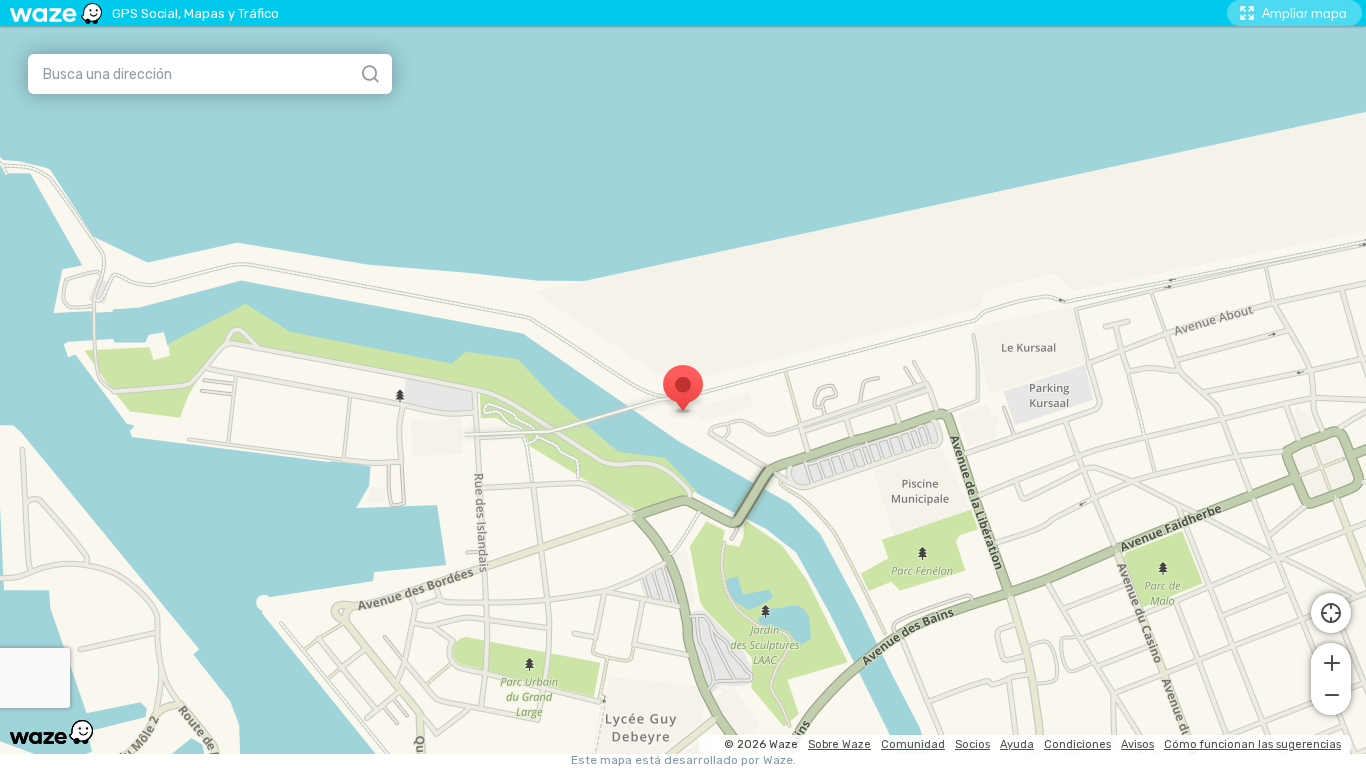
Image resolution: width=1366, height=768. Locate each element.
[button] (1331, 661)
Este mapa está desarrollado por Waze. (683, 760)
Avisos (1137, 744)
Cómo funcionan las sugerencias (1252, 744)
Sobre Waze (839, 744)
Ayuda (1017, 744)
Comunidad (913, 744)
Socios (972, 744)
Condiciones (1077, 744)
